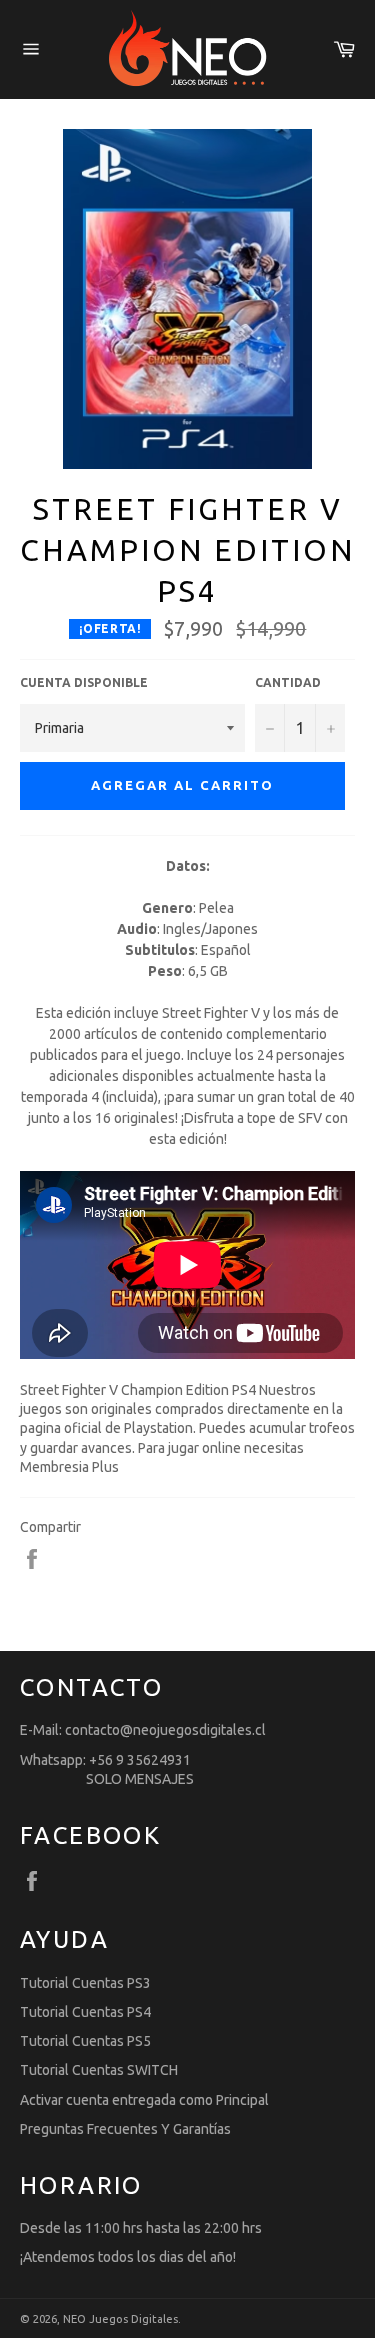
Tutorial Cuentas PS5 (85, 2041)
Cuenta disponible (84, 682)
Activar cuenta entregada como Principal (144, 2100)
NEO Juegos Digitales (120, 2319)
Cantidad (288, 682)
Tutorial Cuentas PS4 (85, 2012)
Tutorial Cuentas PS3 (85, 1983)
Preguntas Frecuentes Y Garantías (125, 2129)
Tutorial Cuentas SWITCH (99, 2070)
